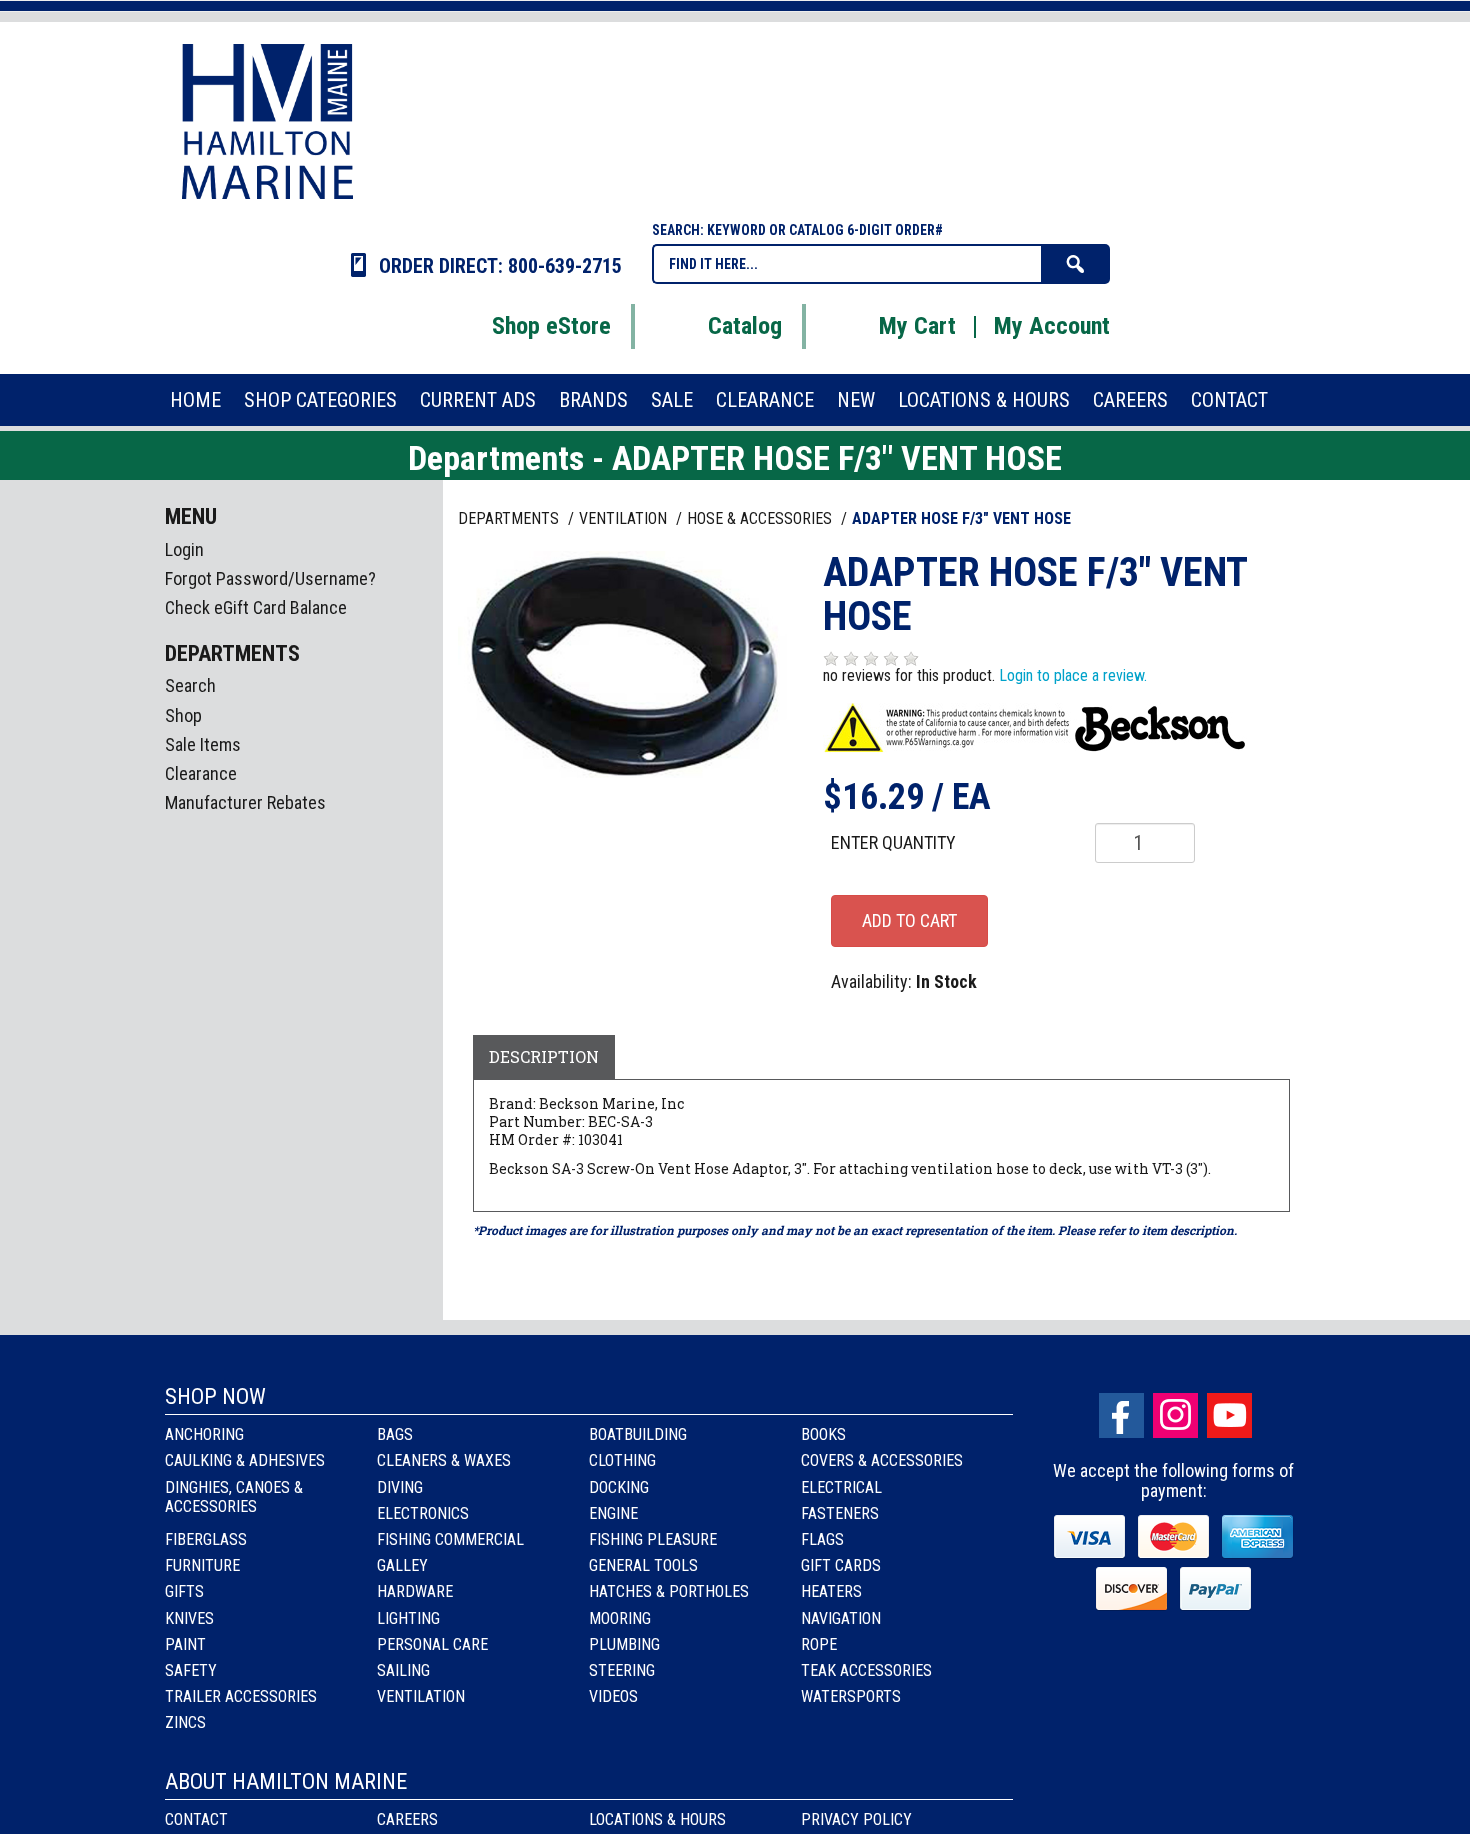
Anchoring (204, 1434)
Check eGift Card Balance (256, 607)
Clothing (622, 1460)
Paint (185, 1644)
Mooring (620, 1618)
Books (823, 1434)
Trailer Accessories (241, 1696)
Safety (191, 1670)
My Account (1052, 326)
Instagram (1175, 1415)
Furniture (202, 1565)
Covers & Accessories (882, 1460)
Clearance (201, 773)
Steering (622, 1670)
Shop (183, 715)
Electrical (841, 1487)
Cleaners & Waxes (444, 1460)
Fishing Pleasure (653, 1539)
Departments (510, 518)
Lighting (408, 1618)
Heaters (831, 1591)
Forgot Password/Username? (270, 578)
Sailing (403, 1670)
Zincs (185, 1722)
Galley (402, 1565)
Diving (400, 1487)
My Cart (917, 326)
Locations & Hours (657, 1819)
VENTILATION (625, 518)
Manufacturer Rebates (245, 802)
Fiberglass (206, 1539)
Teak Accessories (866, 1670)
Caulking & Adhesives (245, 1460)
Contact (196, 1819)
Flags (822, 1539)
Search (190, 685)
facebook (1121, 1415)
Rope (819, 1644)
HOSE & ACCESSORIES (761, 518)
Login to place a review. (1073, 675)
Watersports (851, 1696)
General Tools (643, 1565)
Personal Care (432, 1644)
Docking (619, 1487)
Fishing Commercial (450, 1539)
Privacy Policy (856, 1819)
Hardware (415, 1591)
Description (544, 1056)
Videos (613, 1696)
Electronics (423, 1513)
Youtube (1229, 1415)
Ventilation (421, 1696)
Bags (395, 1434)
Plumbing (624, 1644)
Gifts (184, 1591)
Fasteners (840, 1513)
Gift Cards (841, 1565)
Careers (407, 1819)
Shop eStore (551, 326)
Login (184, 549)
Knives (189, 1618)
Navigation (841, 1618)
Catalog (745, 326)
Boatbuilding (638, 1434)
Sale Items (203, 744)
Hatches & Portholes (669, 1591)
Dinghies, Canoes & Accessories (234, 1497)
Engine (613, 1513)
